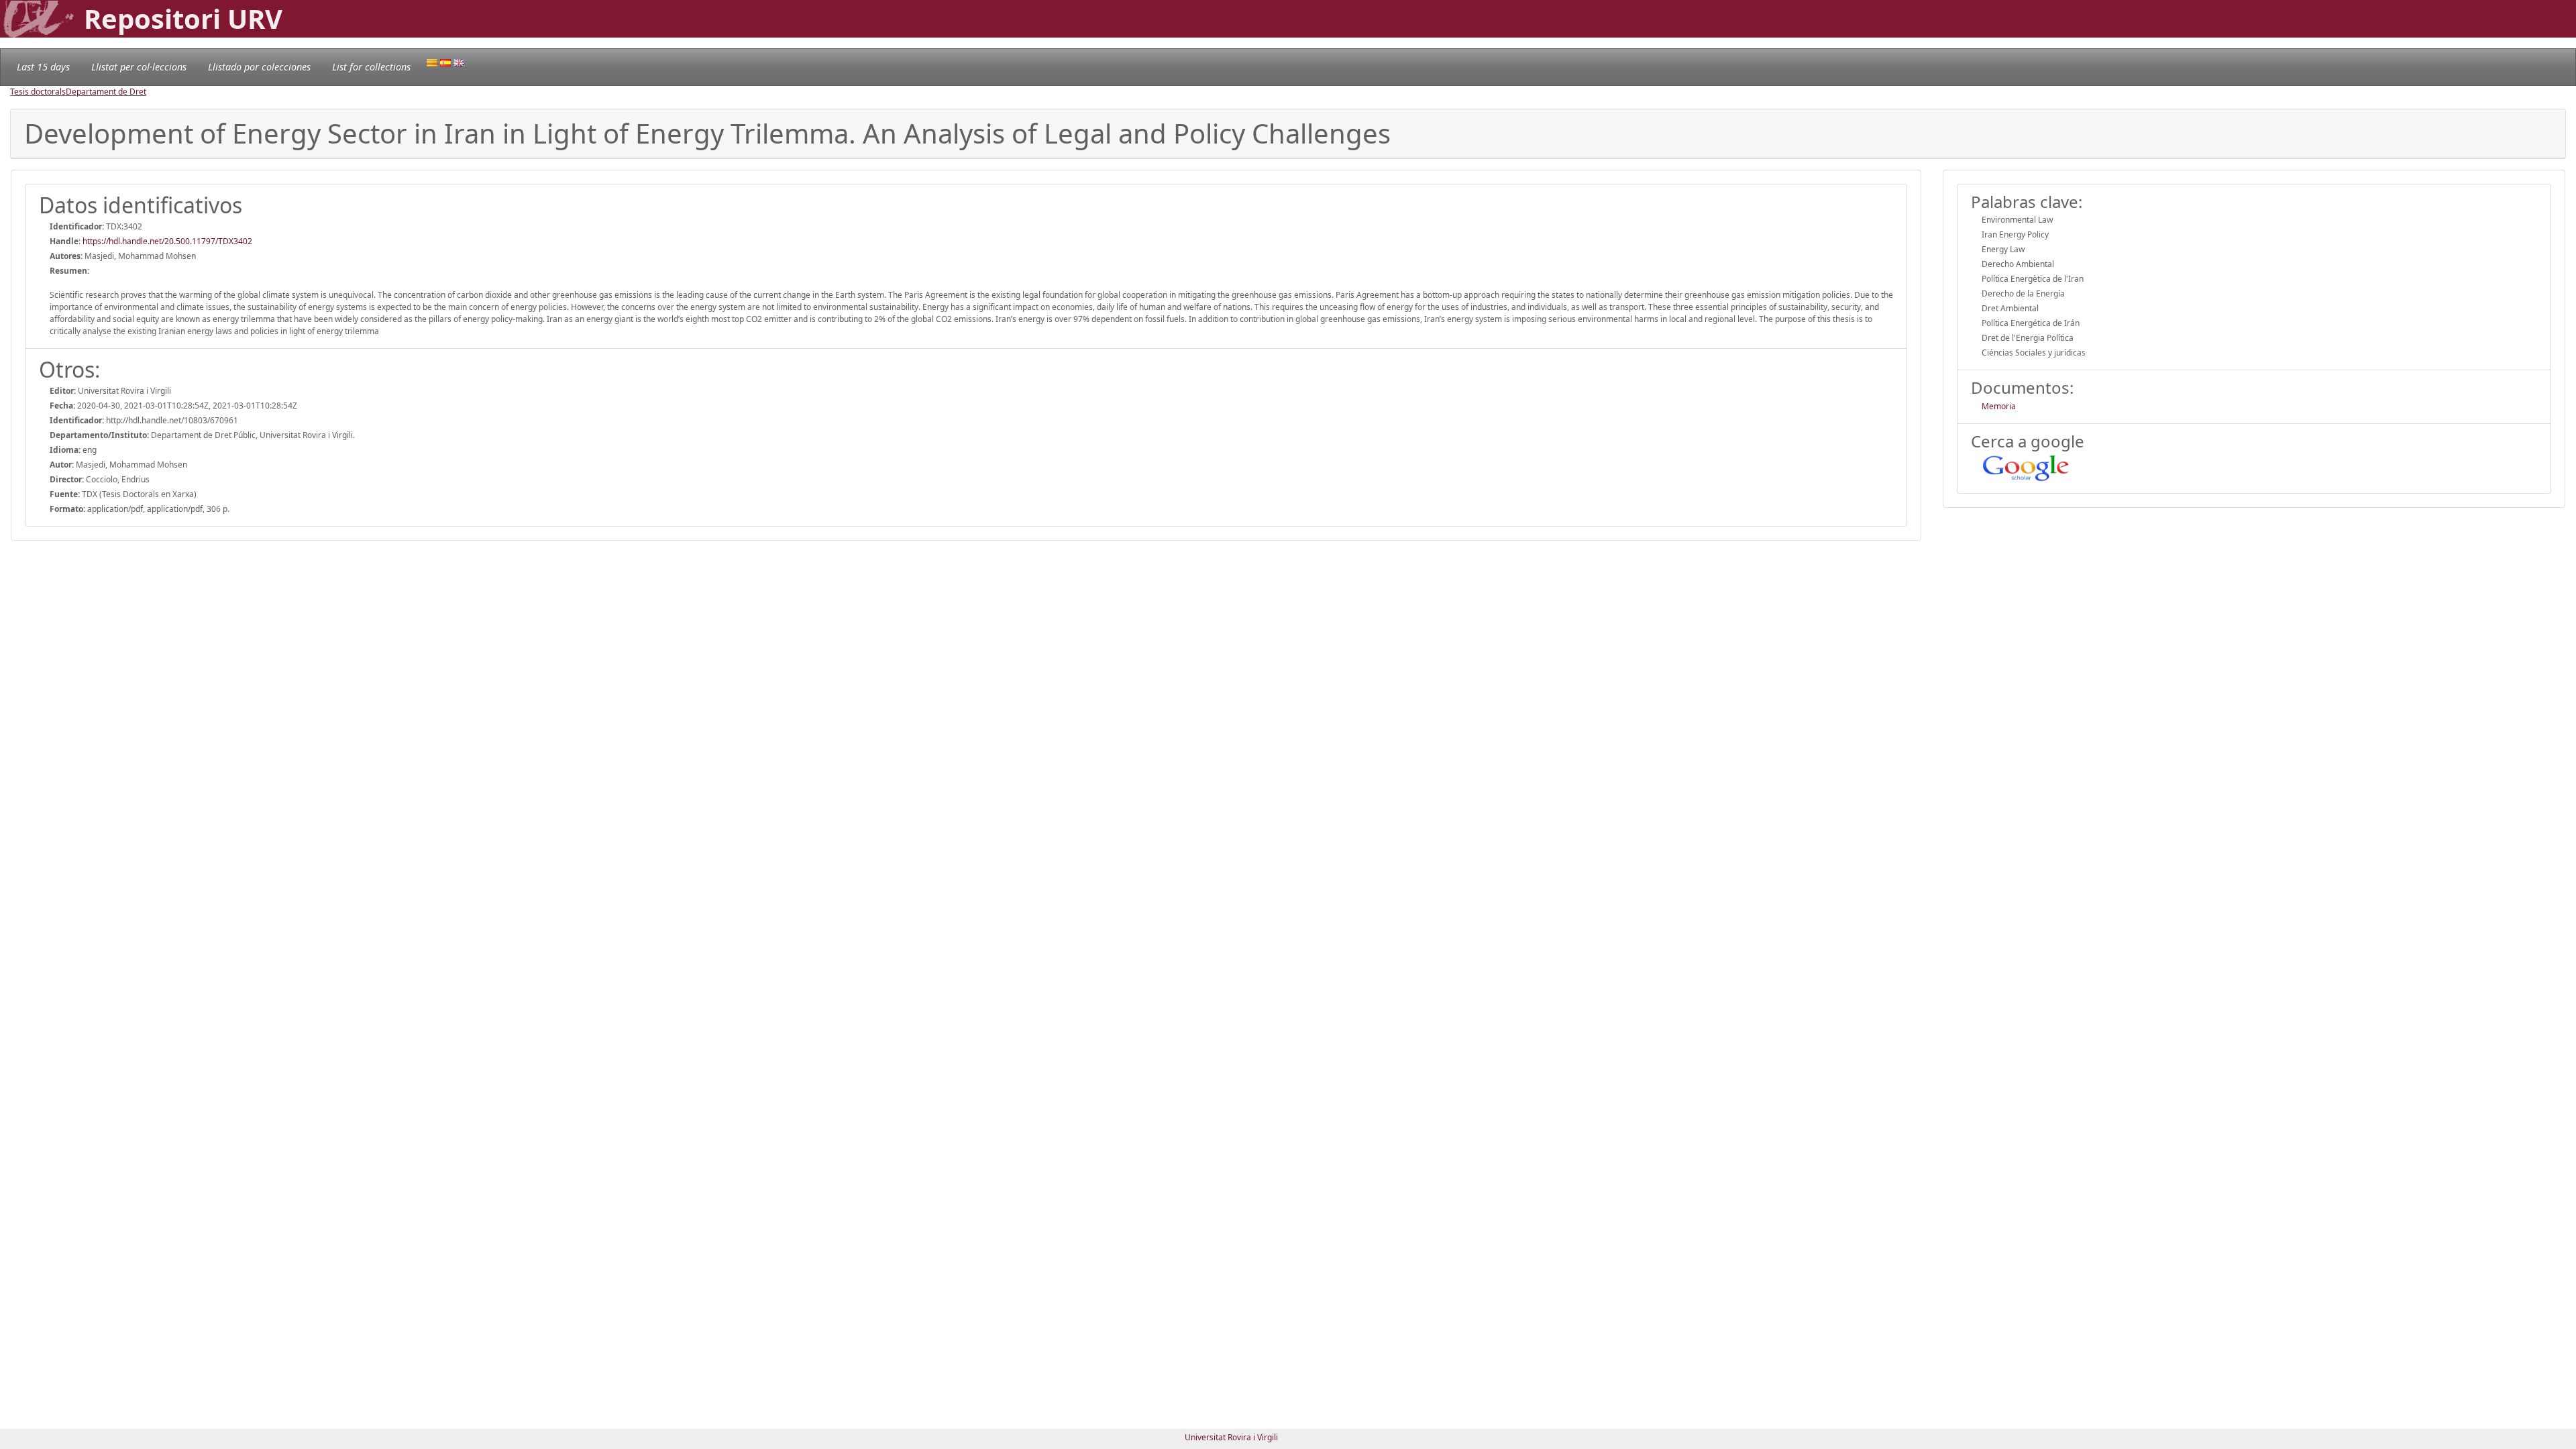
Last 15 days (43, 67)
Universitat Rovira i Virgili (1231, 1437)
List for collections (371, 67)
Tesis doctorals (38, 92)
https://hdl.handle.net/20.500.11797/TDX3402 (167, 241)
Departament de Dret (106, 92)
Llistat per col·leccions (139, 67)
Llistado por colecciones (259, 67)
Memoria (1999, 406)
